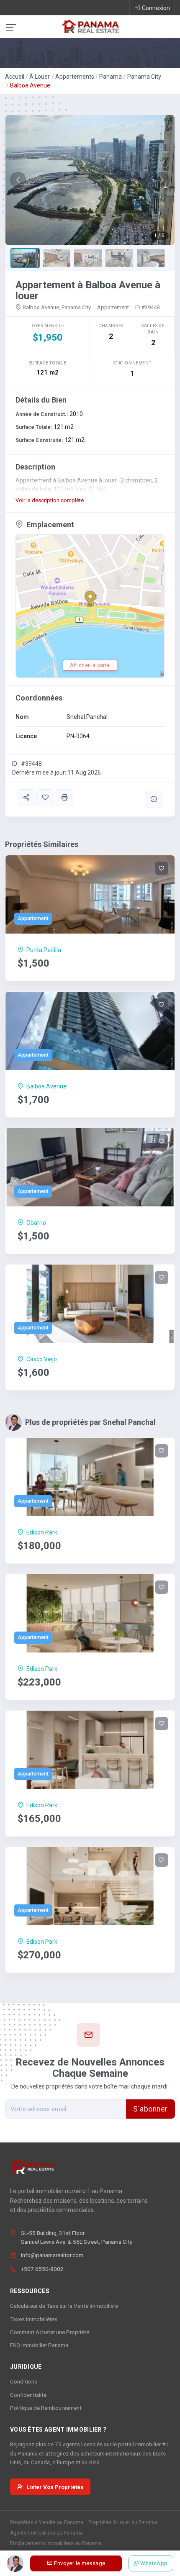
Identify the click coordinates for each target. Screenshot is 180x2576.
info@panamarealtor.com (52, 2255)
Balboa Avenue (30, 85)
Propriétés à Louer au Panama (123, 2522)
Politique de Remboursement (46, 2408)
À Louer (40, 77)
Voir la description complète (50, 500)
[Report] (154, 799)
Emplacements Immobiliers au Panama (56, 2543)
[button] (18, 180)
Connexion (156, 8)
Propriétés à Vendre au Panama (47, 2522)
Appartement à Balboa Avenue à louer (88, 290)
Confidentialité (28, 2395)
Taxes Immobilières (34, 2319)
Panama (111, 77)
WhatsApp (154, 2563)
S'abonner (150, 2109)
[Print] (64, 798)
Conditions (24, 2381)
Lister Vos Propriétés (55, 2487)
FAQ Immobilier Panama (39, 2345)
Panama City (144, 77)
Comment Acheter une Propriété (50, 2332)
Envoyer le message (80, 2563)
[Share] (26, 798)
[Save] (45, 798)
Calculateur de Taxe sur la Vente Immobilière (64, 2306)
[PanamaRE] (90, 26)
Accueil (15, 77)
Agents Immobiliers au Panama (46, 2533)
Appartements (75, 77)
